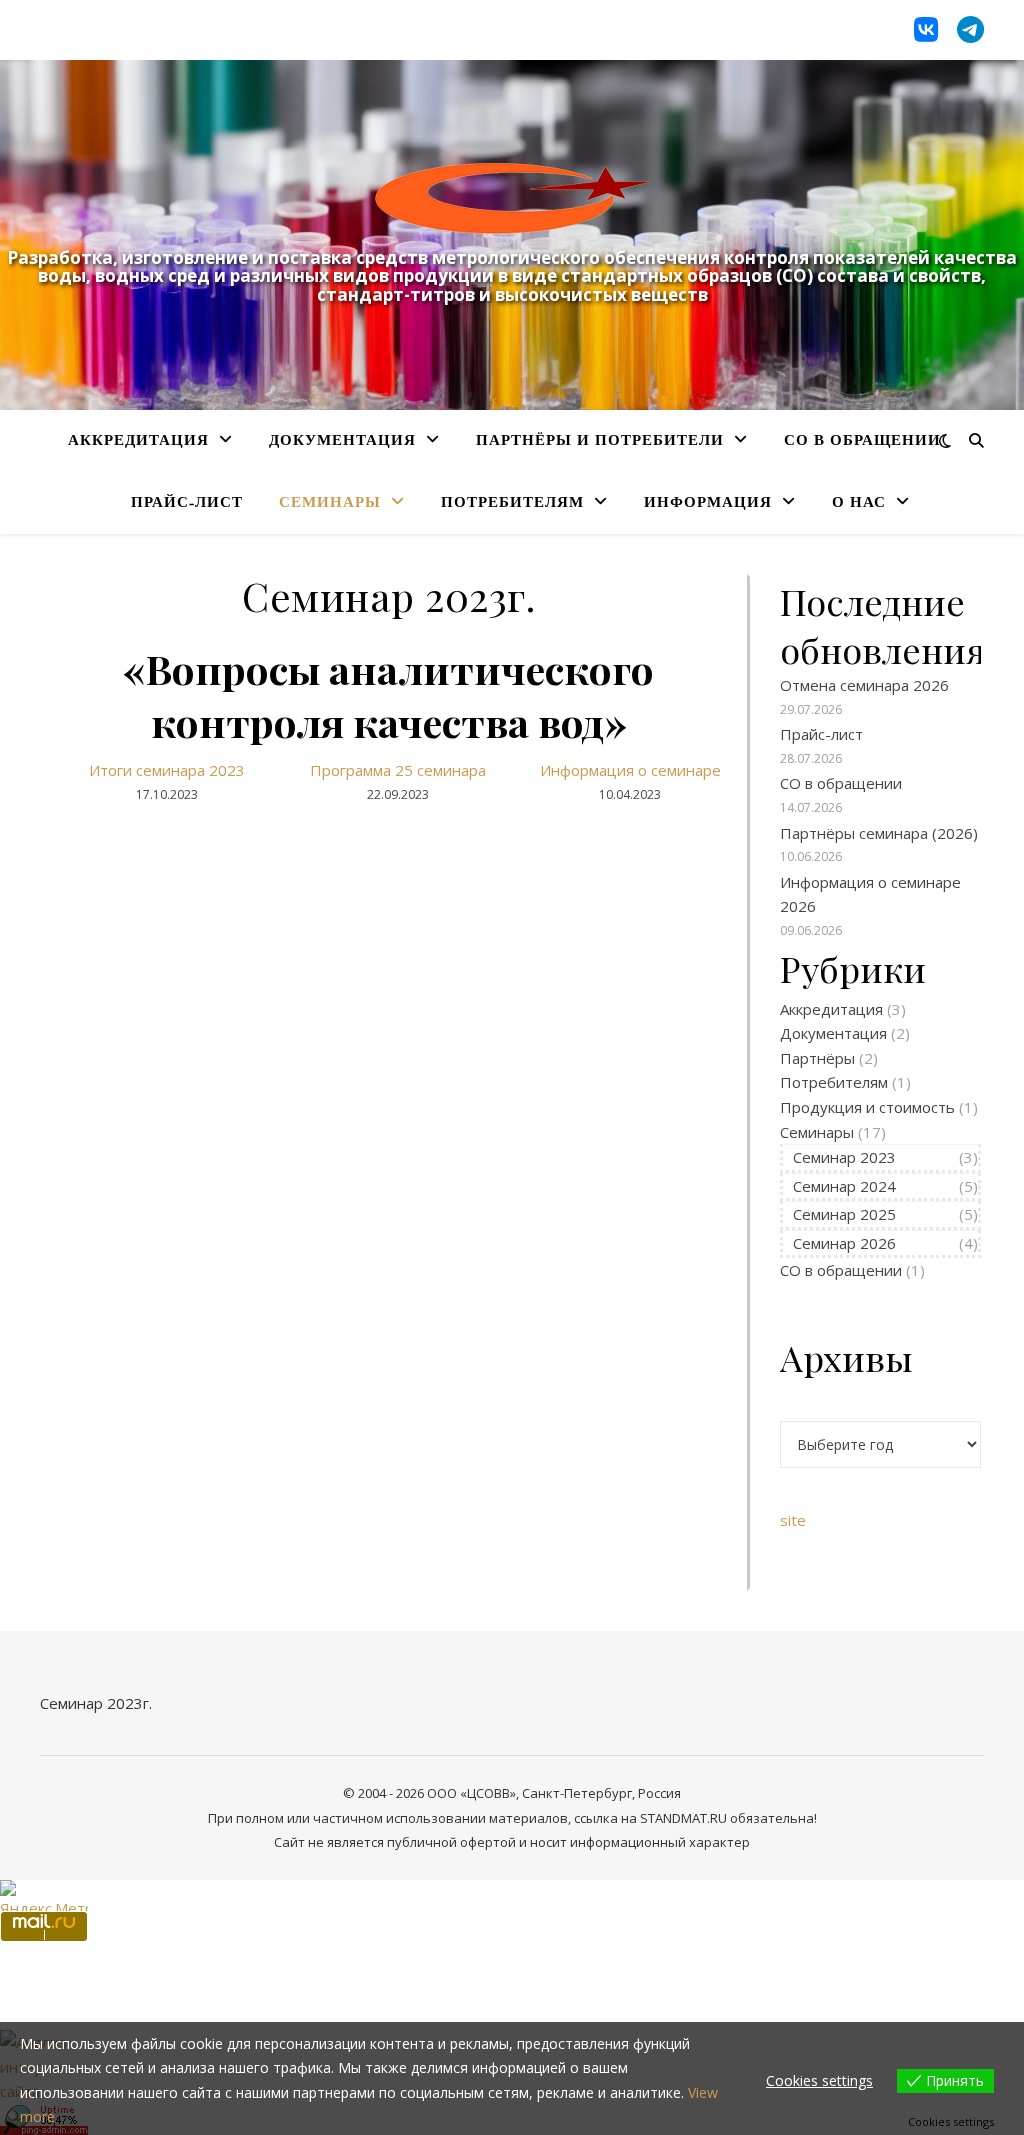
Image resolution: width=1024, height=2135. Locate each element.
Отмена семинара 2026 (864, 685)
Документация (342, 441)
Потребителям (512, 503)
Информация (708, 503)
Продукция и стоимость (867, 1107)
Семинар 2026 (844, 1243)
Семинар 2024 (844, 1186)
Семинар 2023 (844, 1157)
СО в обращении (862, 441)
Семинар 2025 (844, 1214)
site (793, 1520)
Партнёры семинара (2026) (879, 833)
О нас (859, 503)
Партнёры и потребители (600, 441)
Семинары (330, 503)
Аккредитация (138, 441)
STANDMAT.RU (683, 1818)
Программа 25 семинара (398, 770)
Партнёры (817, 1058)
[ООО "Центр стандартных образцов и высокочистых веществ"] (512, 198)
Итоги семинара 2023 (167, 770)
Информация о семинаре (630, 770)
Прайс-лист (187, 503)
